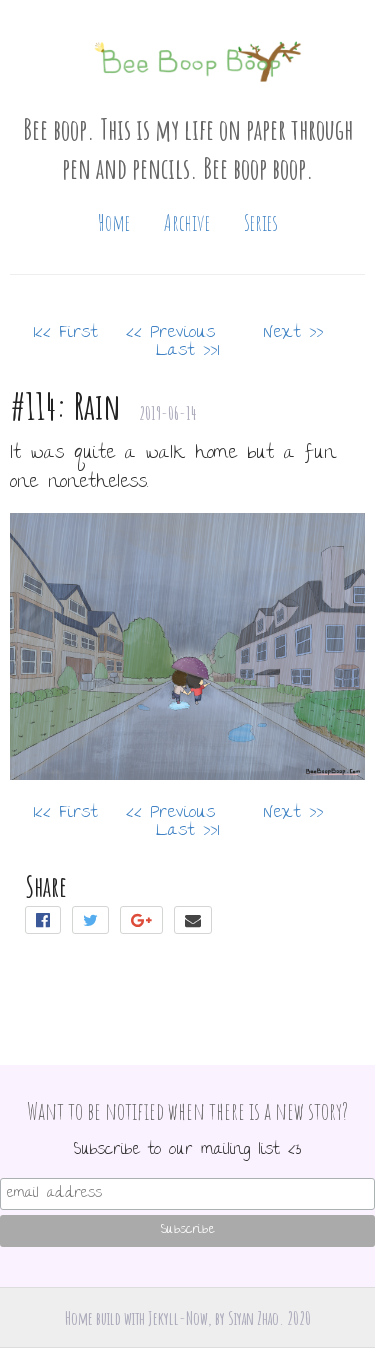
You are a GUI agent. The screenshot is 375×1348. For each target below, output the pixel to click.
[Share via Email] (194, 923)
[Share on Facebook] (48, 923)
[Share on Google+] (147, 923)
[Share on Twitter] (96, 923)
